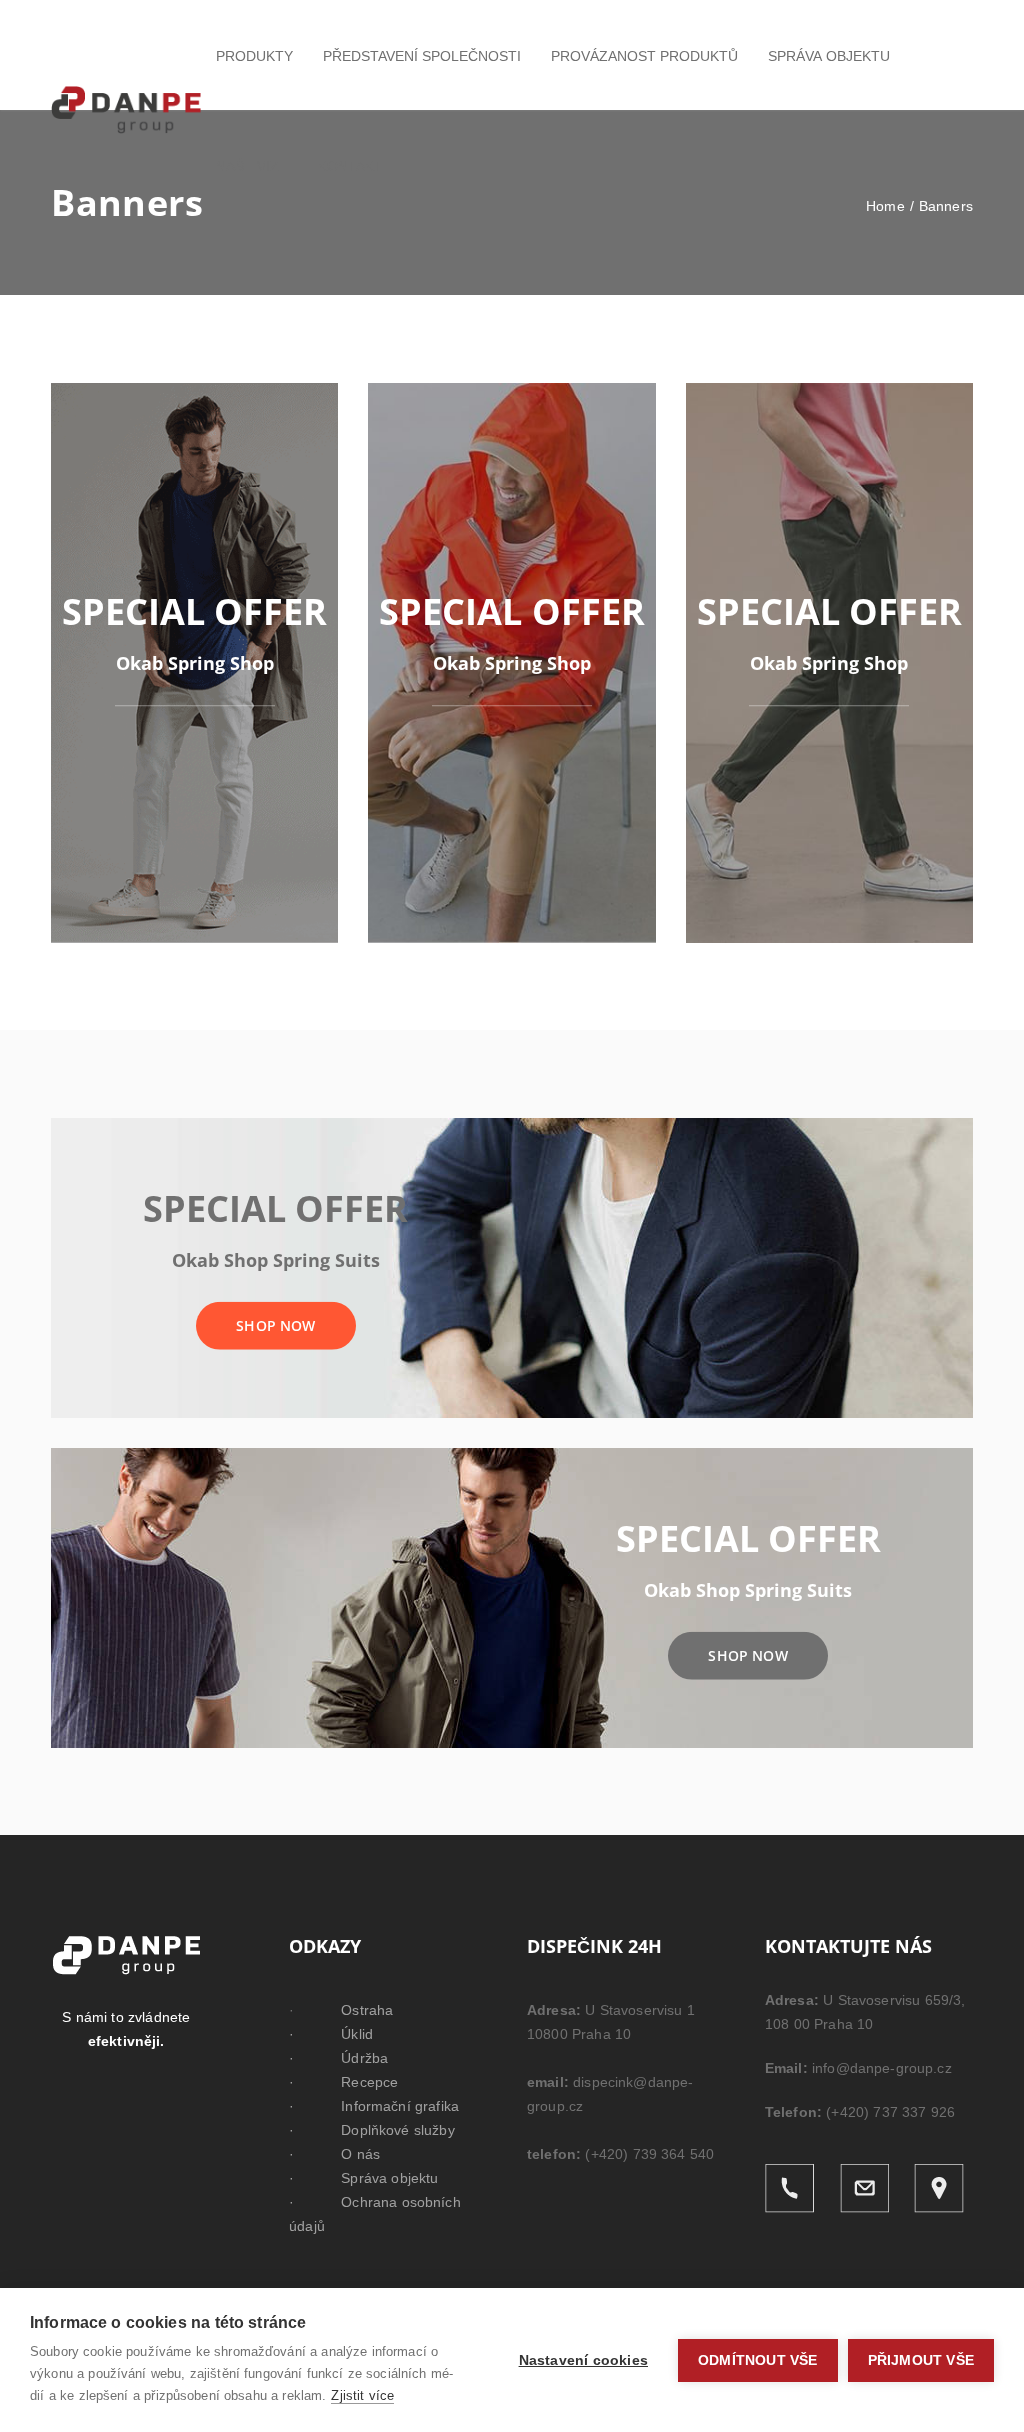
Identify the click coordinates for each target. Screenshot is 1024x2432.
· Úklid (331, 2034)
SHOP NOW (275, 1324)
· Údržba (338, 2058)
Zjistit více (362, 2395)
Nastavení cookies (583, 2360)
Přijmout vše (921, 2360)
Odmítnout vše (758, 2360)
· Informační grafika (374, 2106)
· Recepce (343, 2082)
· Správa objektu (363, 2178)
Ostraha (367, 2010)
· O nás (334, 2154)
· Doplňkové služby (372, 2130)
